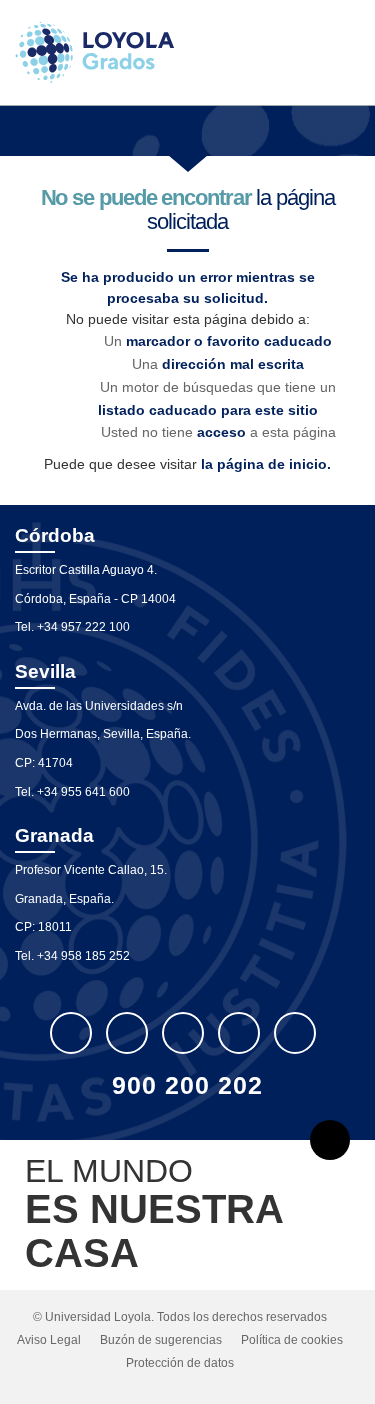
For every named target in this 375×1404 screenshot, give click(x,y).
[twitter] (71, 1033)
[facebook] (127, 1033)
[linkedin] (183, 1033)
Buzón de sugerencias (161, 1340)
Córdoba (55, 535)
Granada (54, 835)
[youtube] (239, 1033)
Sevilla (45, 671)
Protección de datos (180, 1363)
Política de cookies (292, 1340)
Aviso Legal (49, 1340)
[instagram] (295, 1033)
